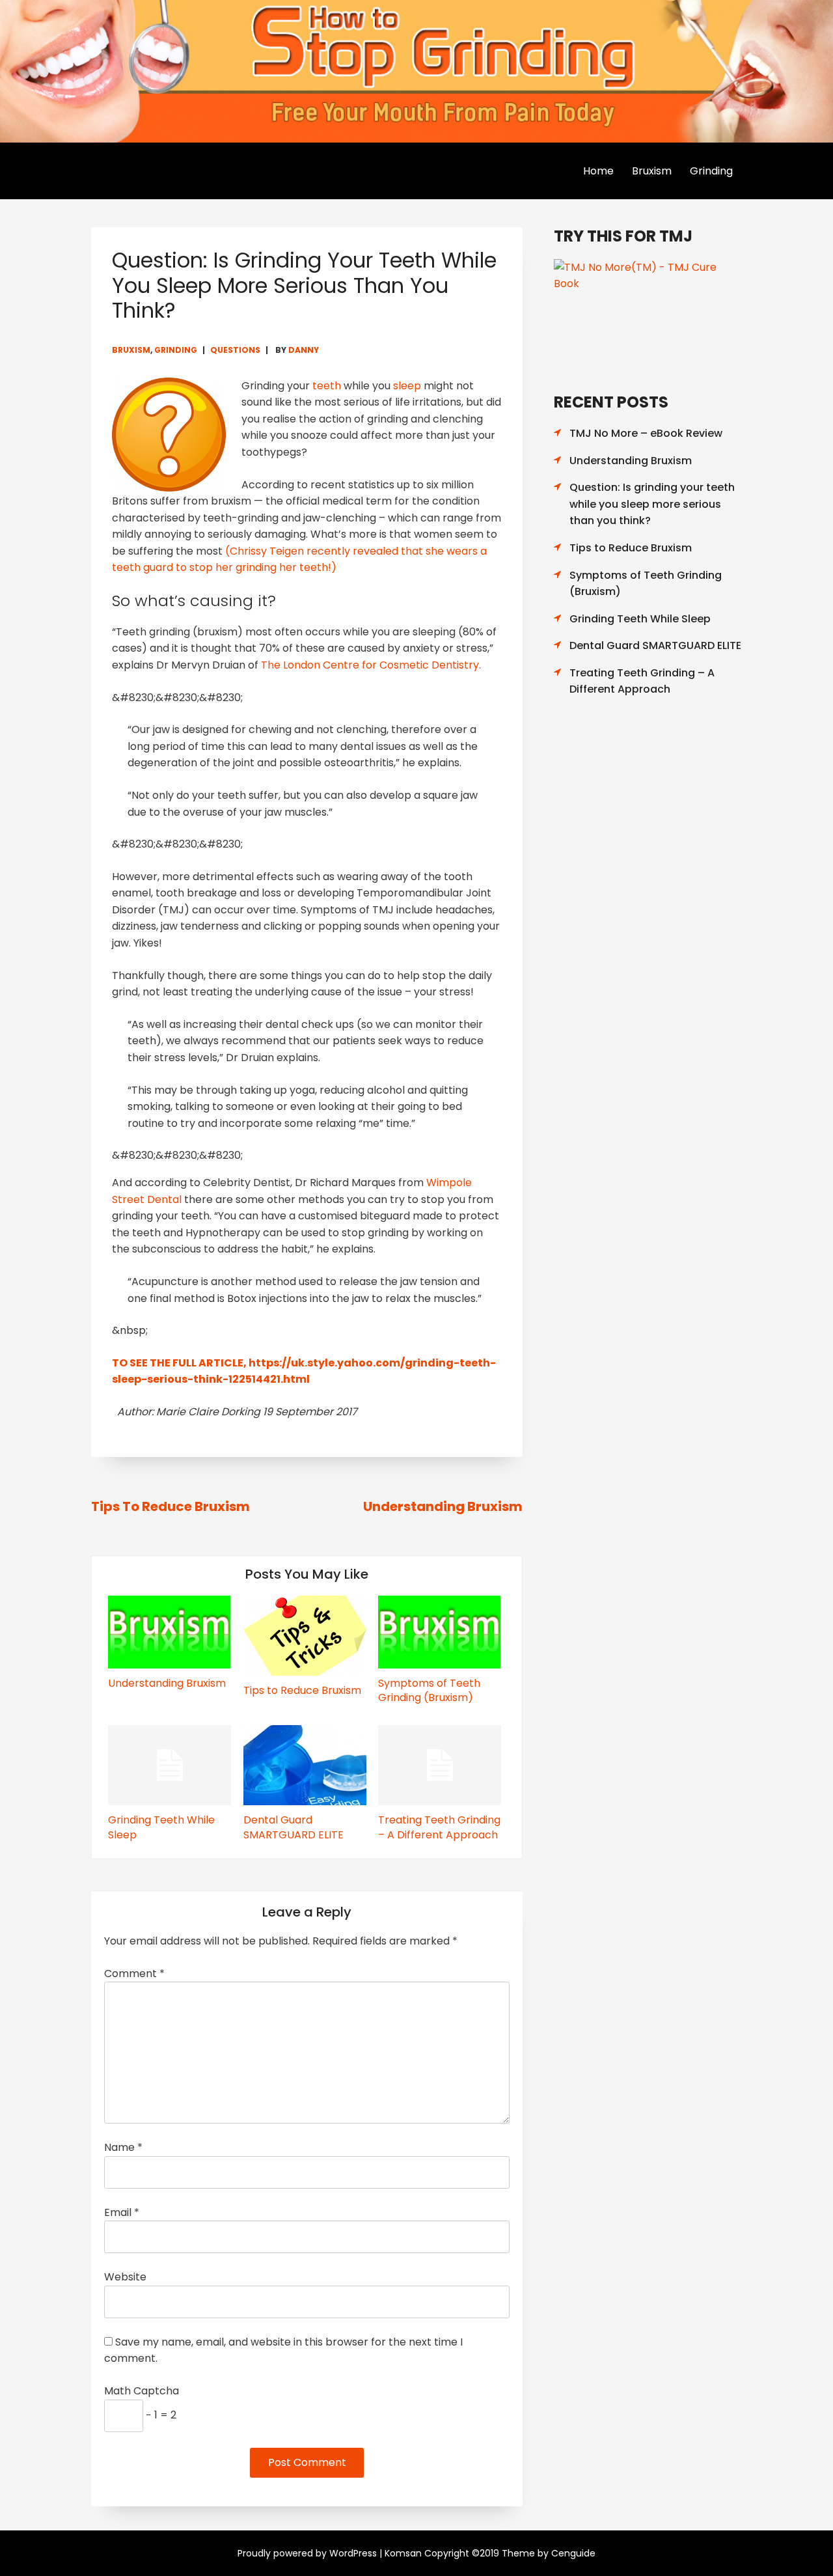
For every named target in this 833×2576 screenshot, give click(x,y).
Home (598, 171)
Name (123, 2147)
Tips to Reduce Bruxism (171, 1506)
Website (125, 2277)
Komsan (403, 2553)
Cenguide (573, 2553)
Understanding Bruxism (443, 1506)
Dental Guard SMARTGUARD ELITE (294, 1827)
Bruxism (652, 171)
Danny (304, 350)
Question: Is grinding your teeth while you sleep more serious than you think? (652, 504)
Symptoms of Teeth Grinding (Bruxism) (429, 1690)
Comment (134, 1974)
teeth (327, 386)
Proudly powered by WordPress (307, 2553)
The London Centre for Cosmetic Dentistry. (371, 665)
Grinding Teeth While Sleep (161, 1827)
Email (122, 2212)
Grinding (711, 171)
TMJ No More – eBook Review (646, 433)
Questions (235, 350)
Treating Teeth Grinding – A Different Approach (439, 1827)
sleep (407, 386)
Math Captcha (142, 2391)
